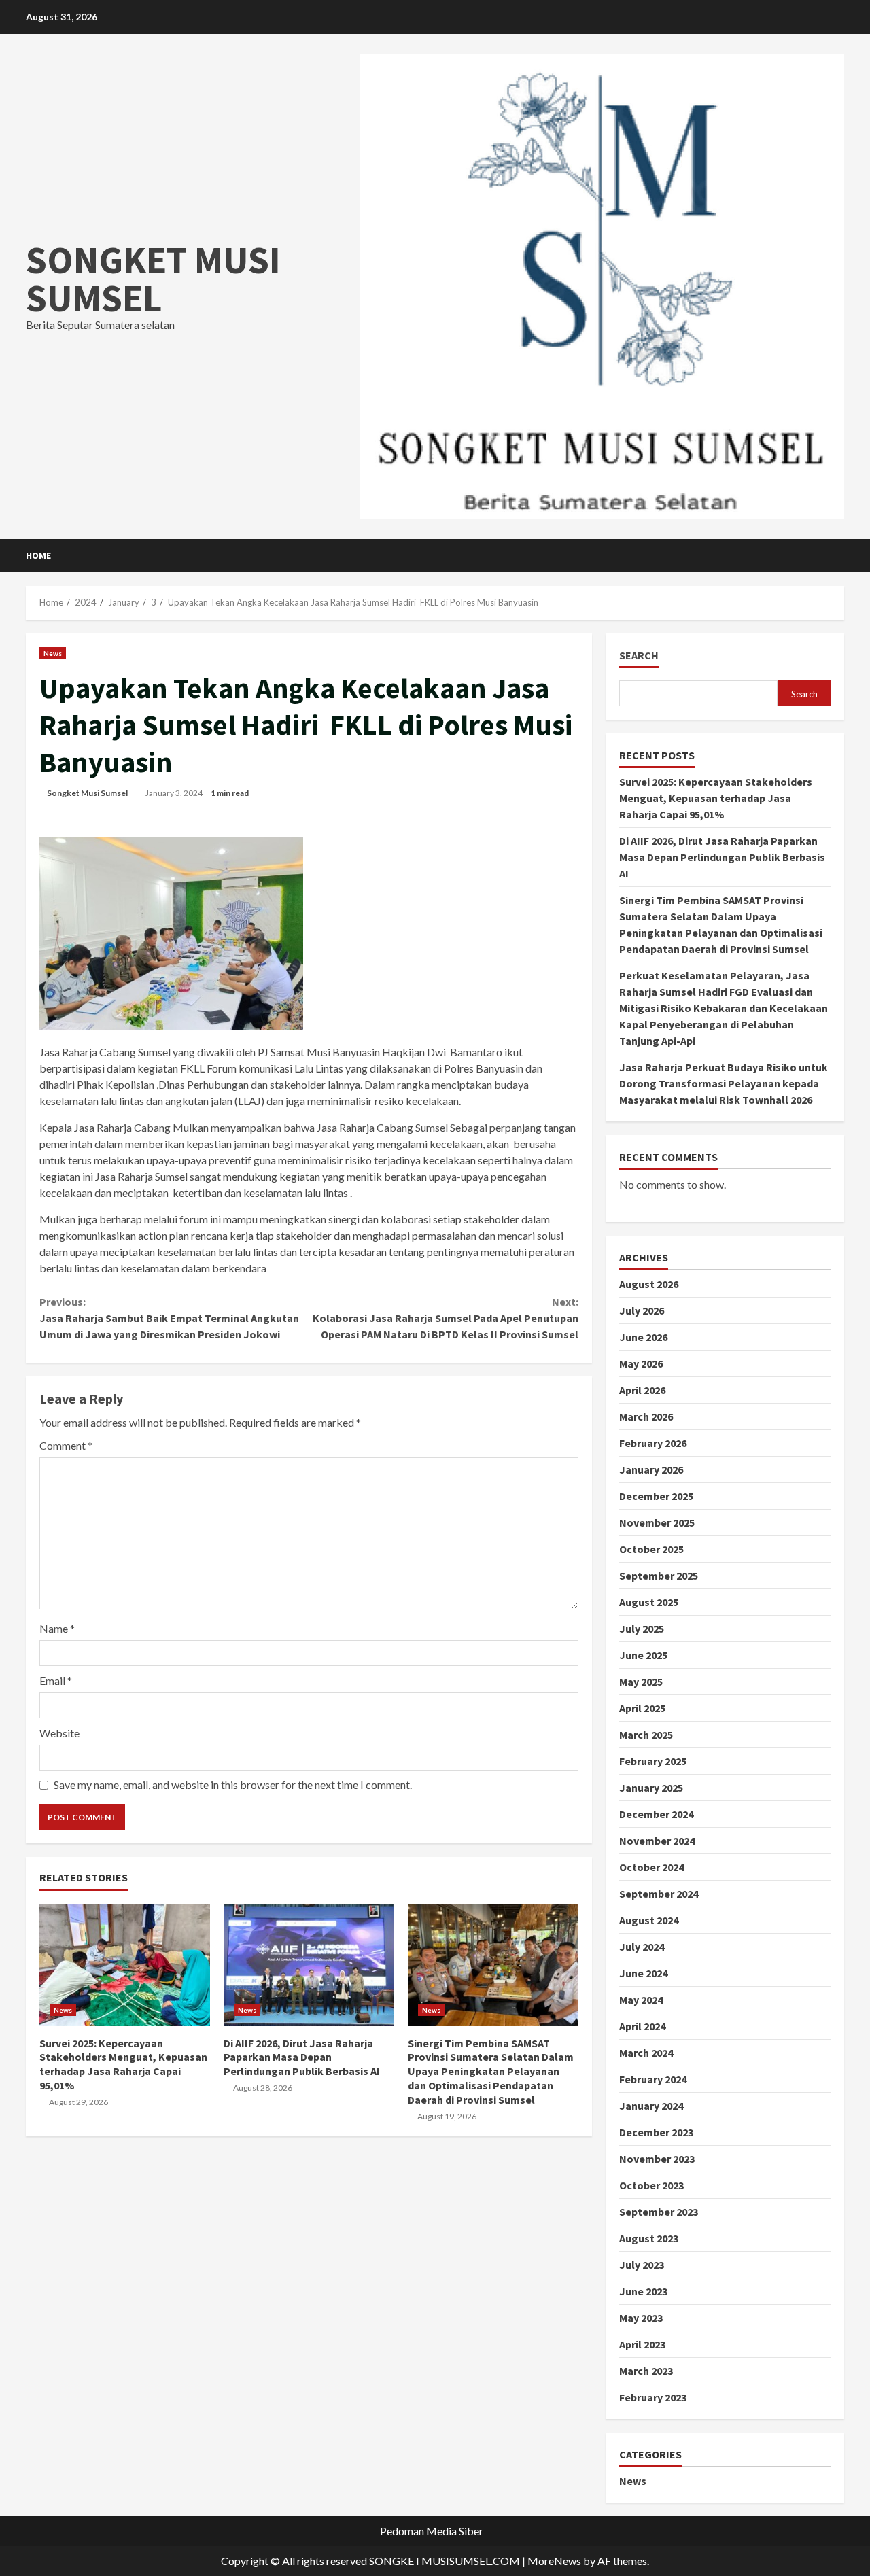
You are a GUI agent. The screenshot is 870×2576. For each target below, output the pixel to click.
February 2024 (653, 2079)
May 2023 (641, 2318)
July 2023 (642, 2265)
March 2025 (646, 1735)
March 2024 (646, 2053)
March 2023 (646, 2371)
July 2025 (642, 1629)
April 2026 (642, 1390)
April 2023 (642, 2344)
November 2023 (657, 2159)
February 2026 (653, 1443)
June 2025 (643, 1655)
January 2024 (651, 2106)
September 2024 (659, 1894)
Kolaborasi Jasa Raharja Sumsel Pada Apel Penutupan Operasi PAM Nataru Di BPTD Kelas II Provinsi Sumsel (445, 1318)
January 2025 (651, 1788)
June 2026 (643, 1337)
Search (639, 656)
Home (38, 555)
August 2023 (649, 2238)
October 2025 (651, 1549)
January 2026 (651, 1469)
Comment (66, 1445)
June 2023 (643, 2291)
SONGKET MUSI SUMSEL (153, 279)
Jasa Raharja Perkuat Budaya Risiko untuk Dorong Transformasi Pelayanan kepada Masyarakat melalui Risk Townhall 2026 (724, 1083)
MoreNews (554, 2561)
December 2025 (656, 1496)
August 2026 (649, 1284)
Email (56, 1681)
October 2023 (651, 2185)
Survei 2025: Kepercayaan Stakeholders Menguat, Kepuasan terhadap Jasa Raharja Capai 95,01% (125, 1965)
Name (57, 1628)
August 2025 (649, 1602)
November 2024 (657, 1841)
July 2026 (642, 1310)
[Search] (840, 556)
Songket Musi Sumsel (87, 793)
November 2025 (657, 1522)
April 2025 (642, 1708)
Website (59, 1733)
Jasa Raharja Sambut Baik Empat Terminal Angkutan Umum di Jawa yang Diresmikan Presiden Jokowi (169, 1318)
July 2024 (642, 1947)
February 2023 (653, 2397)
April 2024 (642, 2026)
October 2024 (651, 1867)
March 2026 (646, 1416)
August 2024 (649, 1920)
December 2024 (656, 1814)
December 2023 (656, 2132)
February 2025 (653, 1761)
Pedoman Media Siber (432, 2531)
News (53, 653)
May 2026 (641, 1363)
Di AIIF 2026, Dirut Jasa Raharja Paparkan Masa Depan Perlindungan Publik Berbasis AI (309, 1965)
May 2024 (641, 2000)
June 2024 (643, 1973)
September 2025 (659, 1576)
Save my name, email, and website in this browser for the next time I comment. (233, 1785)
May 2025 (641, 1682)
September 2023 (659, 2212)
